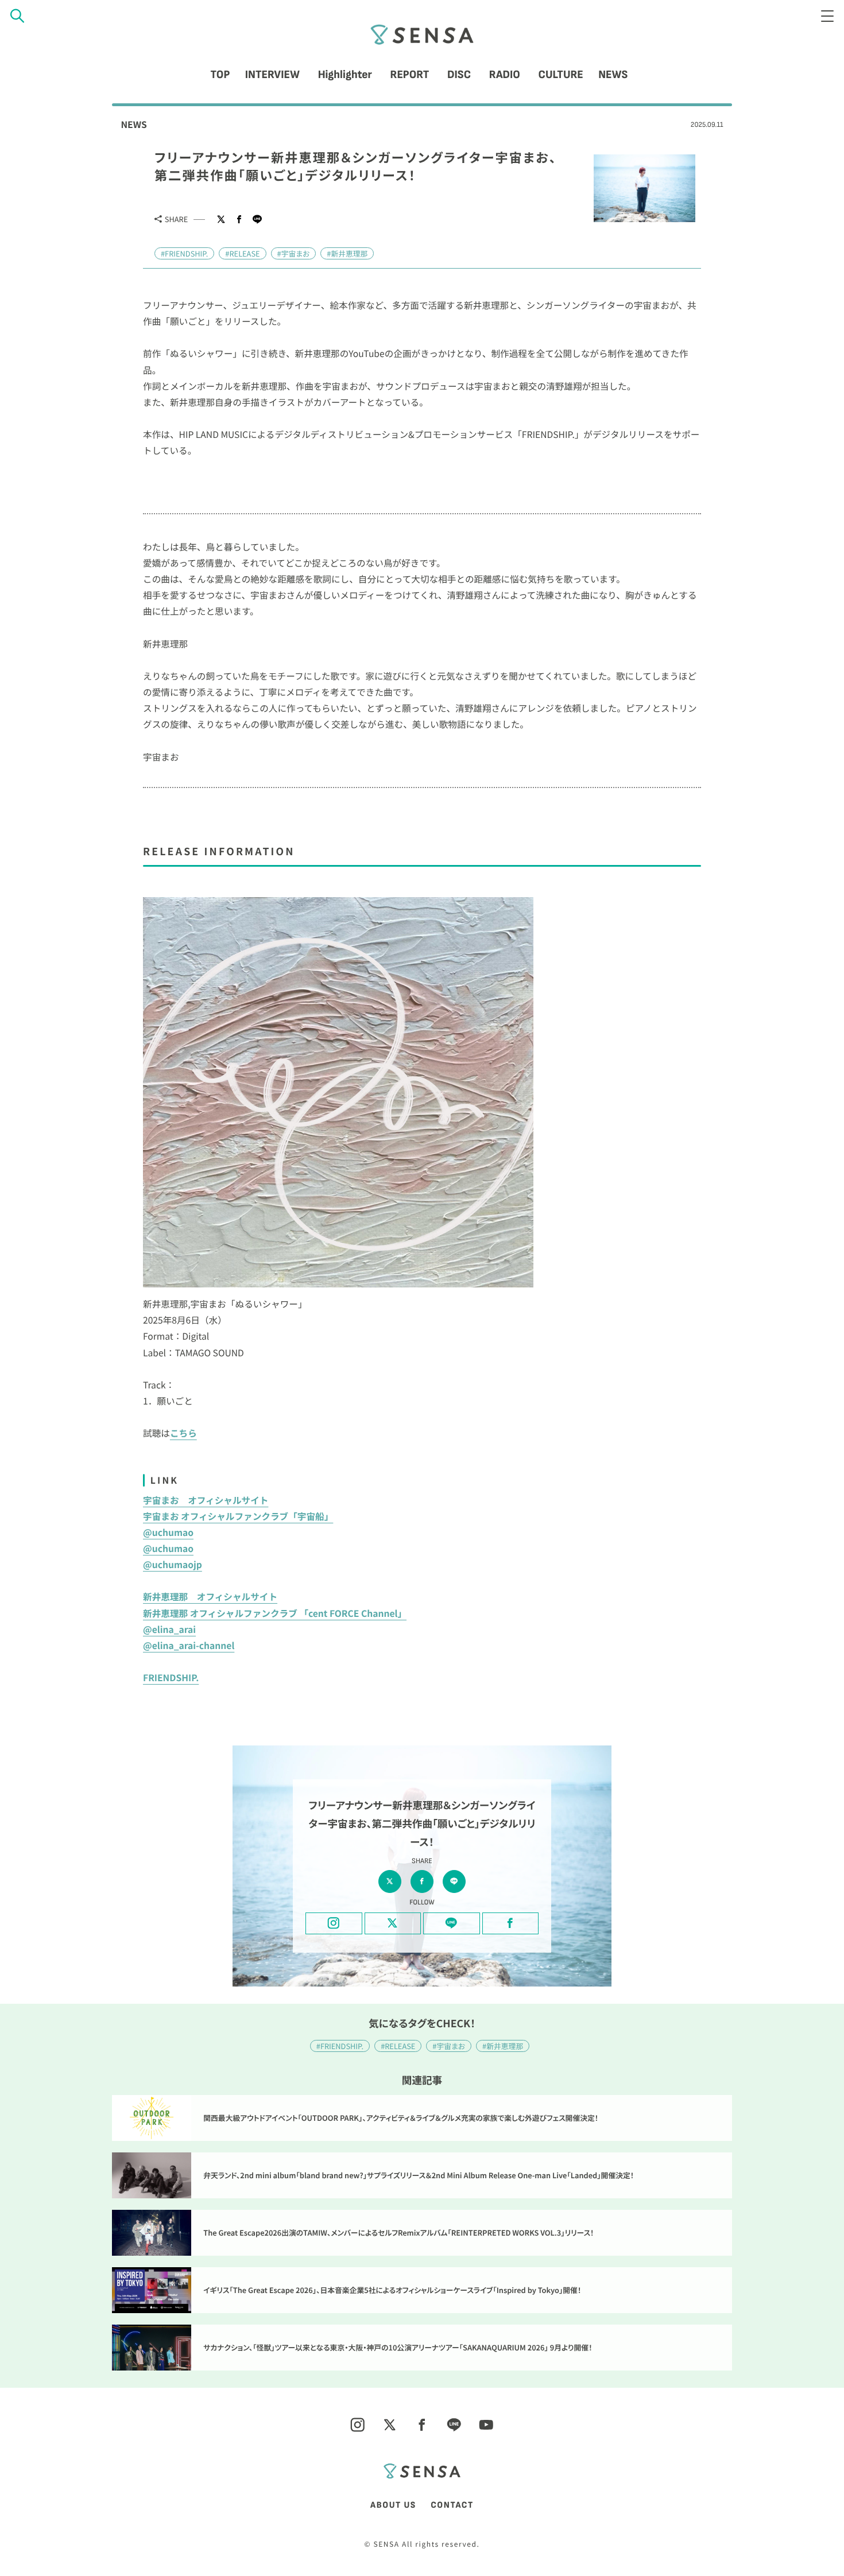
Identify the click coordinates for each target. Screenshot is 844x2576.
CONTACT (452, 2505)
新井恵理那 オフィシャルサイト (210, 1597)
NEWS (613, 75)
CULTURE (561, 75)
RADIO (505, 75)
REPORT (410, 75)
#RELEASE (242, 253)
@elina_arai (169, 1629)
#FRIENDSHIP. (184, 253)
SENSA (422, 34)
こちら (183, 1433)
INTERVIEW (272, 75)
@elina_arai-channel (189, 1645)
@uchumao (168, 1532)
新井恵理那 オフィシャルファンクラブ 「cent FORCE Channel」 (275, 1613)
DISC (459, 75)
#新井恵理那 (347, 253)
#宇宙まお (294, 253)
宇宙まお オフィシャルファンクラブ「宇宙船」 (238, 1516)
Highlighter (345, 75)
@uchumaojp (173, 1564)
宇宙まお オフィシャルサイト (206, 1500)
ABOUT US (393, 2505)
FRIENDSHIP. (171, 1677)
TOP (220, 75)
